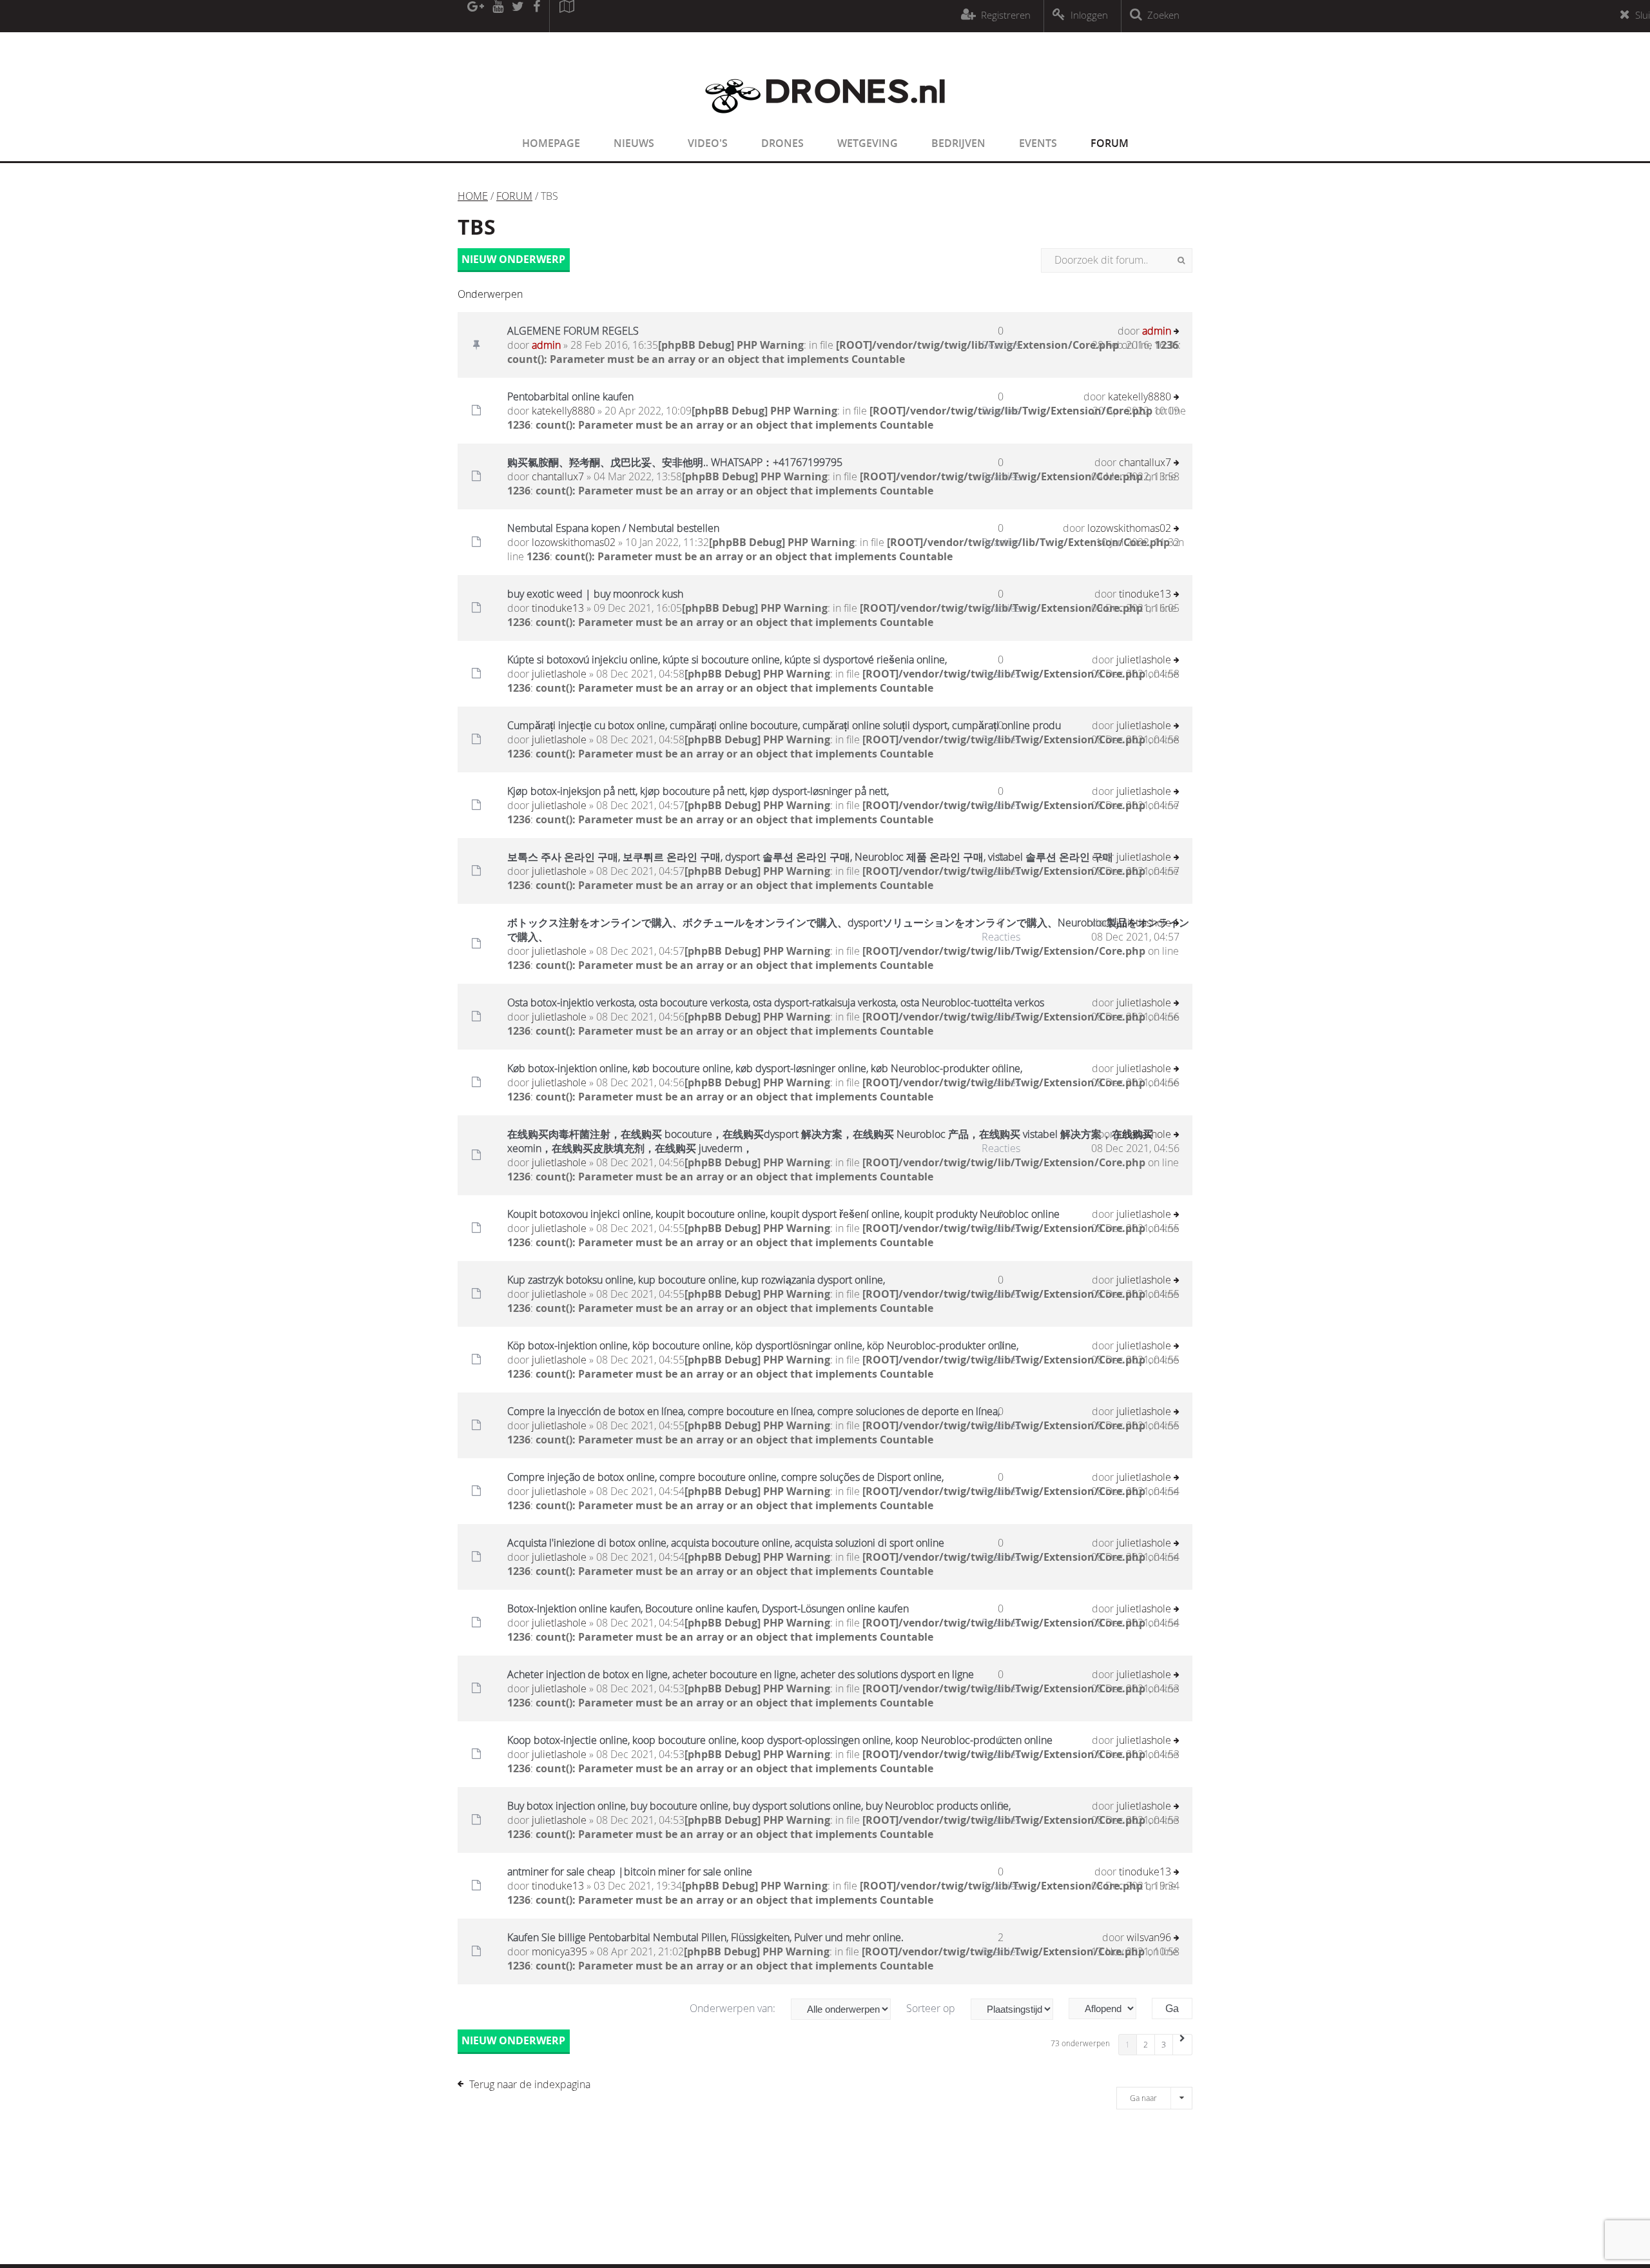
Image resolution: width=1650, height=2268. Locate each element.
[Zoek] (1181, 260)
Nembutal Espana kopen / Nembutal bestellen (613, 528)
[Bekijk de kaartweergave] (567, 16)
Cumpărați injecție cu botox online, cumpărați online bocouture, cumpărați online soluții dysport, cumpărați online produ (784, 725)
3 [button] (1164, 2044)
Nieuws (634, 143)
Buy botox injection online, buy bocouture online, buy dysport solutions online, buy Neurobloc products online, (759, 1806)
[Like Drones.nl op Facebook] (536, 16)
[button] (1183, 2045)
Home (473, 196)
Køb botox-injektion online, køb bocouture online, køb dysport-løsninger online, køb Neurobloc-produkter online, (765, 1068)
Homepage (551, 143)
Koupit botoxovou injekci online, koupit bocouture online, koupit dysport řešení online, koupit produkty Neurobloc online (783, 1214)
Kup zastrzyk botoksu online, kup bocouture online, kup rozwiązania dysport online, (696, 1280)
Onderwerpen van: (734, 2008)
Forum (1110, 143)
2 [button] (1146, 2044)
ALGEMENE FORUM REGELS (573, 331)
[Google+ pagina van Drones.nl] (475, 16)
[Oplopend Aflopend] (1109, 2009)
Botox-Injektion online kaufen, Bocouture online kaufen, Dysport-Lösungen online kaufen (708, 1608)
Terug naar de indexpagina (530, 2084)
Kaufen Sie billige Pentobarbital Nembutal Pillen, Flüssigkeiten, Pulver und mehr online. (705, 1937)
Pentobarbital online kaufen (570, 396)
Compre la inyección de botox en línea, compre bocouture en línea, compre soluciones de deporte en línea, (753, 1411)
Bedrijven (958, 143)
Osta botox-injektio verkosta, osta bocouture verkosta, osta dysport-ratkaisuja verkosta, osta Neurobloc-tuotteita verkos (776, 1002)
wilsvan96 (1149, 1937)
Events (1038, 143)
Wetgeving (868, 143)
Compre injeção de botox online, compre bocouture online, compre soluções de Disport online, (725, 1477)
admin (546, 345)
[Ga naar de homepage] (825, 121)
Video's (708, 143)
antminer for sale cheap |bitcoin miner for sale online (630, 1872)
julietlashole (559, 674)
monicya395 (559, 1951)
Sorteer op (932, 2008)
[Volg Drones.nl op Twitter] (518, 16)
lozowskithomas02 (574, 542)
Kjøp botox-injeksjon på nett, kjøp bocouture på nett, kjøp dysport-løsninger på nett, (698, 791)
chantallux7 (558, 476)
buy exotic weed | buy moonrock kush (595, 594)
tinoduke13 (558, 608)
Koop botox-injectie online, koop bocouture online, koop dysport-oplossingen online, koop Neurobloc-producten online (780, 1740)
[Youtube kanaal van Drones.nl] (498, 16)
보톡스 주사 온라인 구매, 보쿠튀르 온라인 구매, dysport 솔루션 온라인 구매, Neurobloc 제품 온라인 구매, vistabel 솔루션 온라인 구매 (810, 857)
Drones (782, 143)
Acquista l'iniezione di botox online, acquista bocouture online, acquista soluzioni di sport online (726, 1543)
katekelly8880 (563, 411)
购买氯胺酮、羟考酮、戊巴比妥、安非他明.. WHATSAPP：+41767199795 (675, 462)
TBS (477, 227)
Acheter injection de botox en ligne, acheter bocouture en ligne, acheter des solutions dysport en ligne (741, 1674)
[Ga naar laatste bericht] (1177, 332)
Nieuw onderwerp (513, 259)
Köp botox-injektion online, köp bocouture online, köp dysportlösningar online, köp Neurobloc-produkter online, (763, 1345)
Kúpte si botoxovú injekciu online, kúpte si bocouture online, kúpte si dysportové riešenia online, (727, 660)
